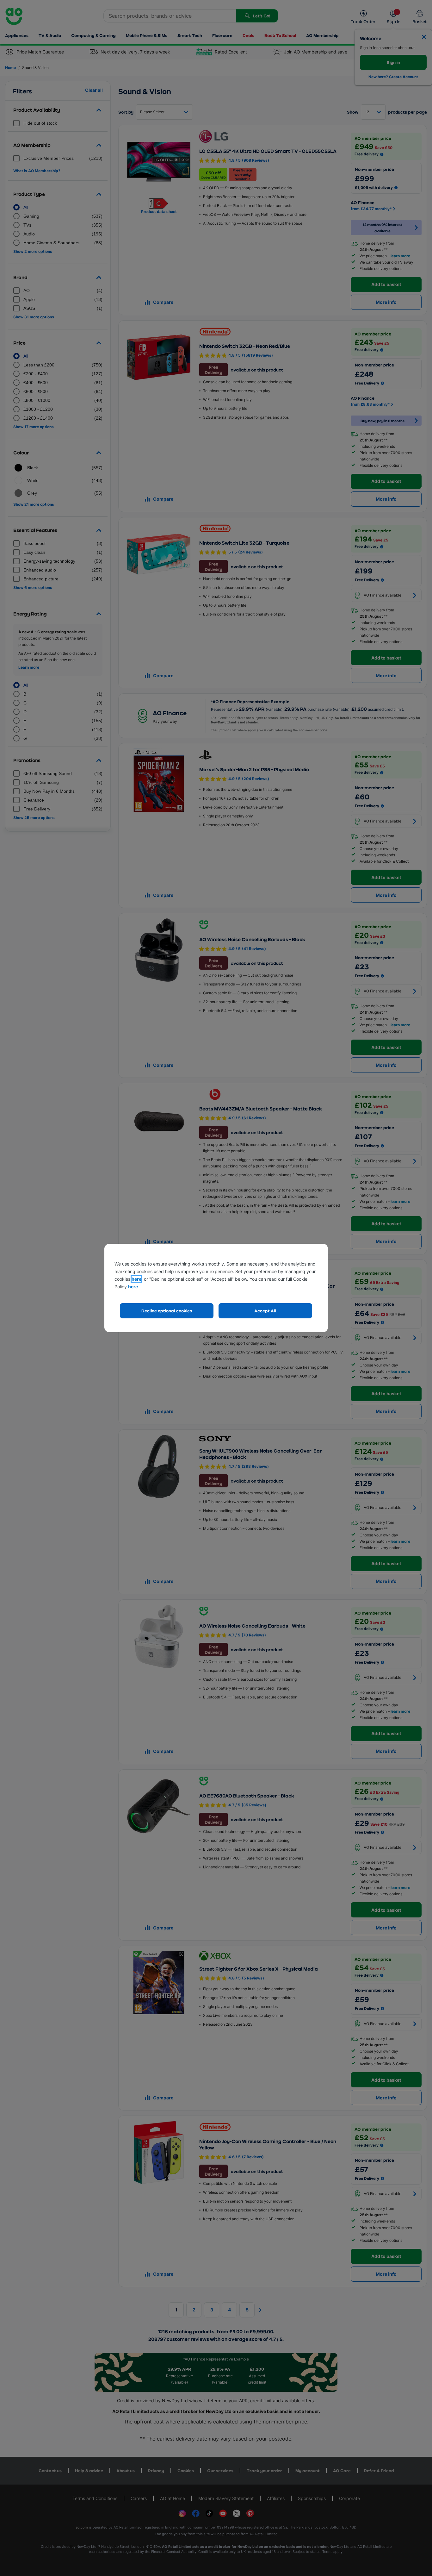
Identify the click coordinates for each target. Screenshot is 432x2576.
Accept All (265, 1311)
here (136, 1279)
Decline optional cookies (167, 1311)
